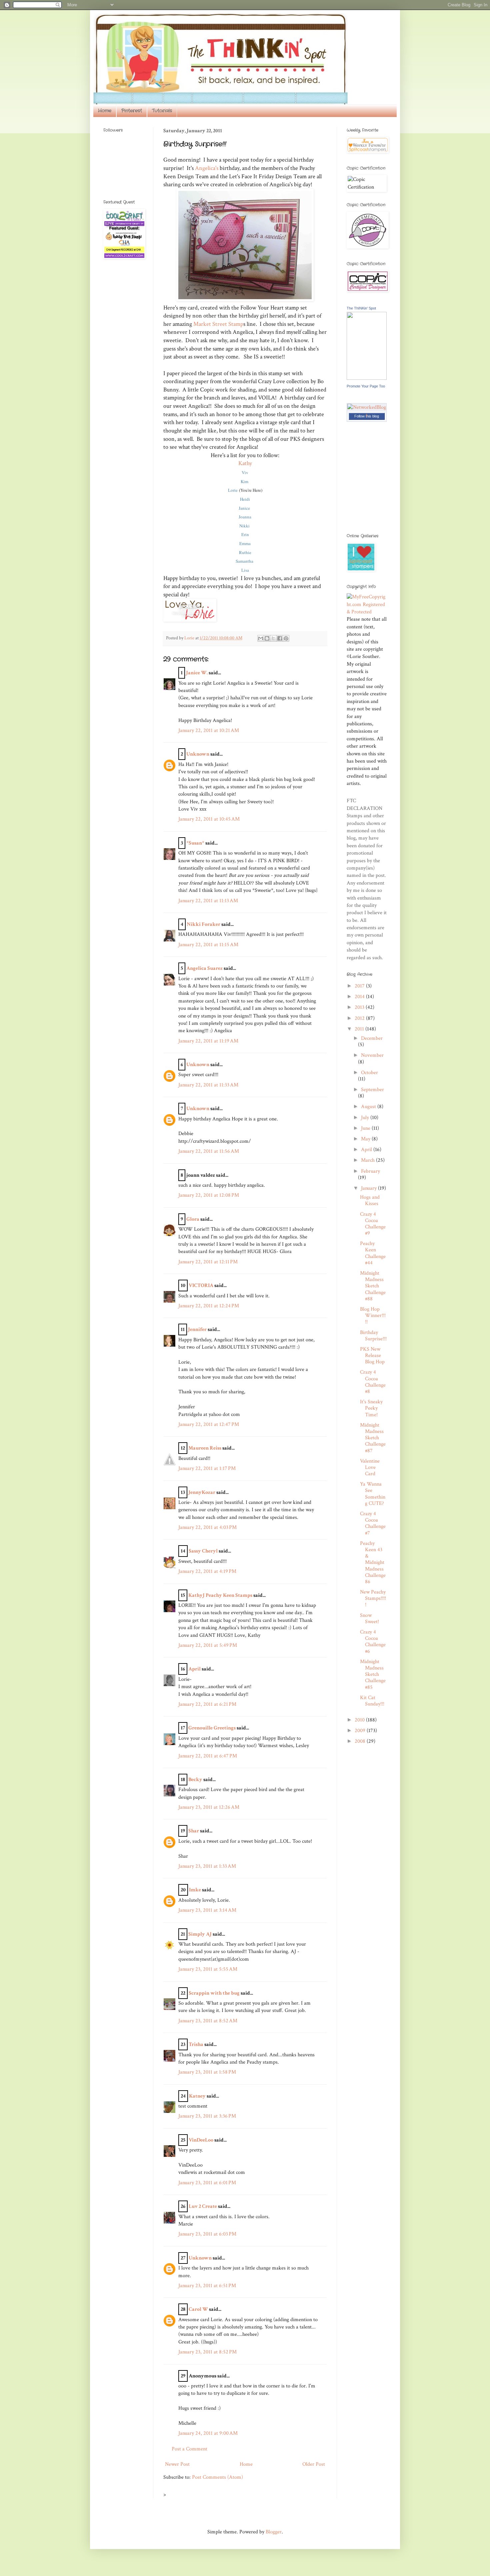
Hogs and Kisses (370, 1200)
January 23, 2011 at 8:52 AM (208, 2021)
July (366, 1118)
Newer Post (177, 2464)
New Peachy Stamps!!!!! (373, 1598)
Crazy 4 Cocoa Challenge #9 (373, 1224)
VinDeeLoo (201, 2140)
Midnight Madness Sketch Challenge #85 (373, 1674)
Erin (245, 534)
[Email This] (261, 638)
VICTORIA (201, 1286)
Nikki (245, 526)
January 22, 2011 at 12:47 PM (209, 1424)
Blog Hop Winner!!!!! (373, 1315)
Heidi (245, 499)
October (369, 1073)
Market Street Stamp (218, 324)
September (372, 1090)
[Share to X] (273, 638)
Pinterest (132, 111)
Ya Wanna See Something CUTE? (373, 1494)
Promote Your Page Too (366, 386)
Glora (193, 1219)
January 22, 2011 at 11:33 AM (208, 1085)
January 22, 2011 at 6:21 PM (207, 1704)
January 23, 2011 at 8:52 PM (207, 2352)
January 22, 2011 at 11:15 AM (208, 945)
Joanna (245, 517)
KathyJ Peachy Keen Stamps (220, 1595)
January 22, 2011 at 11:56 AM (209, 1151)
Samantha (245, 561)
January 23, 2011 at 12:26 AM (209, 1807)
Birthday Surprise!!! (373, 1336)
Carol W (198, 2309)
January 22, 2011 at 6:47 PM (208, 1756)
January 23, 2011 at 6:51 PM (207, 2286)
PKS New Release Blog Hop (372, 1355)
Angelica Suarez (204, 968)
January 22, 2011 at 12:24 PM (209, 1306)
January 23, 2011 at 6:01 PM (207, 2183)
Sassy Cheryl (203, 1551)
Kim (245, 481)
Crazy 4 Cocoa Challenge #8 (373, 1382)
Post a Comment (189, 2449)
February (370, 1171)
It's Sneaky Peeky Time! (371, 1408)
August (369, 1107)
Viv (245, 472)
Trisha (196, 2044)
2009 (361, 1731)
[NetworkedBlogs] (367, 415)
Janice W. (197, 673)
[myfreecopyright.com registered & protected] (367, 612)
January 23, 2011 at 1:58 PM (207, 2072)
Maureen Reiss (205, 1448)
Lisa (245, 570)
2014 (360, 997)
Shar (194, 1831)
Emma (245, 543)
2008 (361, 1741)
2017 (360, 986)
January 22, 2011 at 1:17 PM (207, 1468)
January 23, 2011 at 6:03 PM (207, 2234)
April (194, 1669)
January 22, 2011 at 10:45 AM (209, 819)
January (369, 1188)
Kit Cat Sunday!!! (372, 1701)
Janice (245, 508)
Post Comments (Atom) (217, 2477)
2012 (360, 1018)
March (368, 1160)
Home (105, 111)
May (366, 1139)
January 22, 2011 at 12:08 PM (209, 1195)
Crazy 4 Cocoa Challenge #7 (373, 1523)
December (372, 1038)
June (366, 1128)
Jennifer (197, 1329)
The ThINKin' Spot (361, 308)
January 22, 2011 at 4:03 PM (207, 1527)
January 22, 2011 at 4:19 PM (207, 1571)
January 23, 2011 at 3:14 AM (207, 1910)
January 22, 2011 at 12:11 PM (208, 1262)
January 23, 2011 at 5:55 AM (208, 1969)
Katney (197, 2096)
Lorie (233, 490)
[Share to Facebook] (280, 638)
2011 (360, 1029)
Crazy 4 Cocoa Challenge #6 (373, 1642)
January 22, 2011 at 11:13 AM (208, 901)
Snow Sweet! (369, 1618)
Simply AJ (200, 1934)
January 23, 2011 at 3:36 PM (207, 2116)
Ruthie (245, 552)
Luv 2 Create (203, 2206)
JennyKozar (202, 1492)
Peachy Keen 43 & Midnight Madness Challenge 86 (373, 1563)
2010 (360, 1720)
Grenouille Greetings (212, 1728)
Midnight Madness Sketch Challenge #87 (373, 1438)
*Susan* (195, 843)
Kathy (245, 463)
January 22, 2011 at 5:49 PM (208, 1645)
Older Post (314, 2464)
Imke (195, 1890)
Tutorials (162, 111)
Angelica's (207, 168)
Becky (195, 1780)
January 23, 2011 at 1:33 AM (207, 1866)
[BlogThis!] (267, 638)
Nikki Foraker (203, 924)
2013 (360, 1007)
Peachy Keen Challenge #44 (373, 1253)
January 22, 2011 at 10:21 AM (209, 730)
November (372, 1055)
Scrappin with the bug (214, 1993)
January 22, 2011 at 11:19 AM (208, 1041)
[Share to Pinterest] (286, 638)
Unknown (198, 754)
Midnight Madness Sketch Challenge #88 (373, 1286)
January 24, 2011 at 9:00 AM (208, 2433)
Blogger (274, 2532)
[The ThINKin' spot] (367, 378)
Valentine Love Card (370, 1467)
